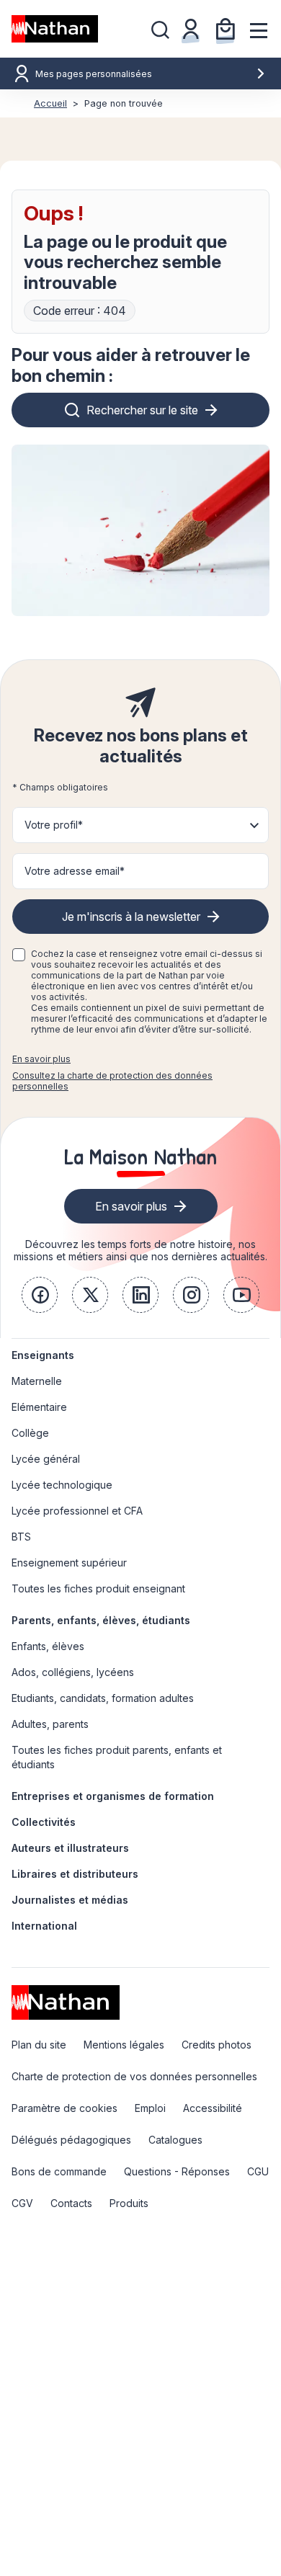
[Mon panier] (226, 29)
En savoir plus (41, 1059)
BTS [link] (21, 1537)
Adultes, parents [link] (50, 1724)
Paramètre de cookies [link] (64, 2108)
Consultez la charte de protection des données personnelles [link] (112, 1081)
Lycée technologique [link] (62, 1485)
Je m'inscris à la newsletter (131, 917)
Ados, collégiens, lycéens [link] (73, 1672)
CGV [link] (22, 2203)
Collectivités (44, 1822)
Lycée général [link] (46, 1459)
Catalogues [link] (175, 2140)
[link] (40, 1295)
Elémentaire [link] (39, 1407)
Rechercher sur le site (142, 410)
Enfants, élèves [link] (48, 1646)
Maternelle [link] (37, 1381)
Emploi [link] (150, 2108)
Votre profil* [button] (54, 825)
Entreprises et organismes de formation (113, 1796)
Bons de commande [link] (59, 2171)
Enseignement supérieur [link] (69, 1563)
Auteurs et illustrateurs (70, 1848)
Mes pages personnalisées (94, 74)
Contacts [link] (71, 2203)
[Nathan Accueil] (55, 29)
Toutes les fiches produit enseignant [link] (98, 1588)
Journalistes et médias (70, 1900)
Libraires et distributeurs (75, 1874)
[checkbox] (19, 955)
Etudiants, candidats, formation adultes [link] (103, 1698)
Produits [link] (129, 2203)
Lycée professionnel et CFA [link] (77, 1511)
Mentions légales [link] (124, 2045)
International (44, 1926)
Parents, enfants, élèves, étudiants (101, 1620)
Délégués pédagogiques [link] (71, 2140)
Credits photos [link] (217, 2045)
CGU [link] (258, 2171)
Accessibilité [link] (213, 2108)
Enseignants (43, 1355)
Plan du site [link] (39, 2045)
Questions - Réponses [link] (177, 2171)
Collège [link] (30, 1433)
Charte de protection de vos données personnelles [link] (134, 2076)
